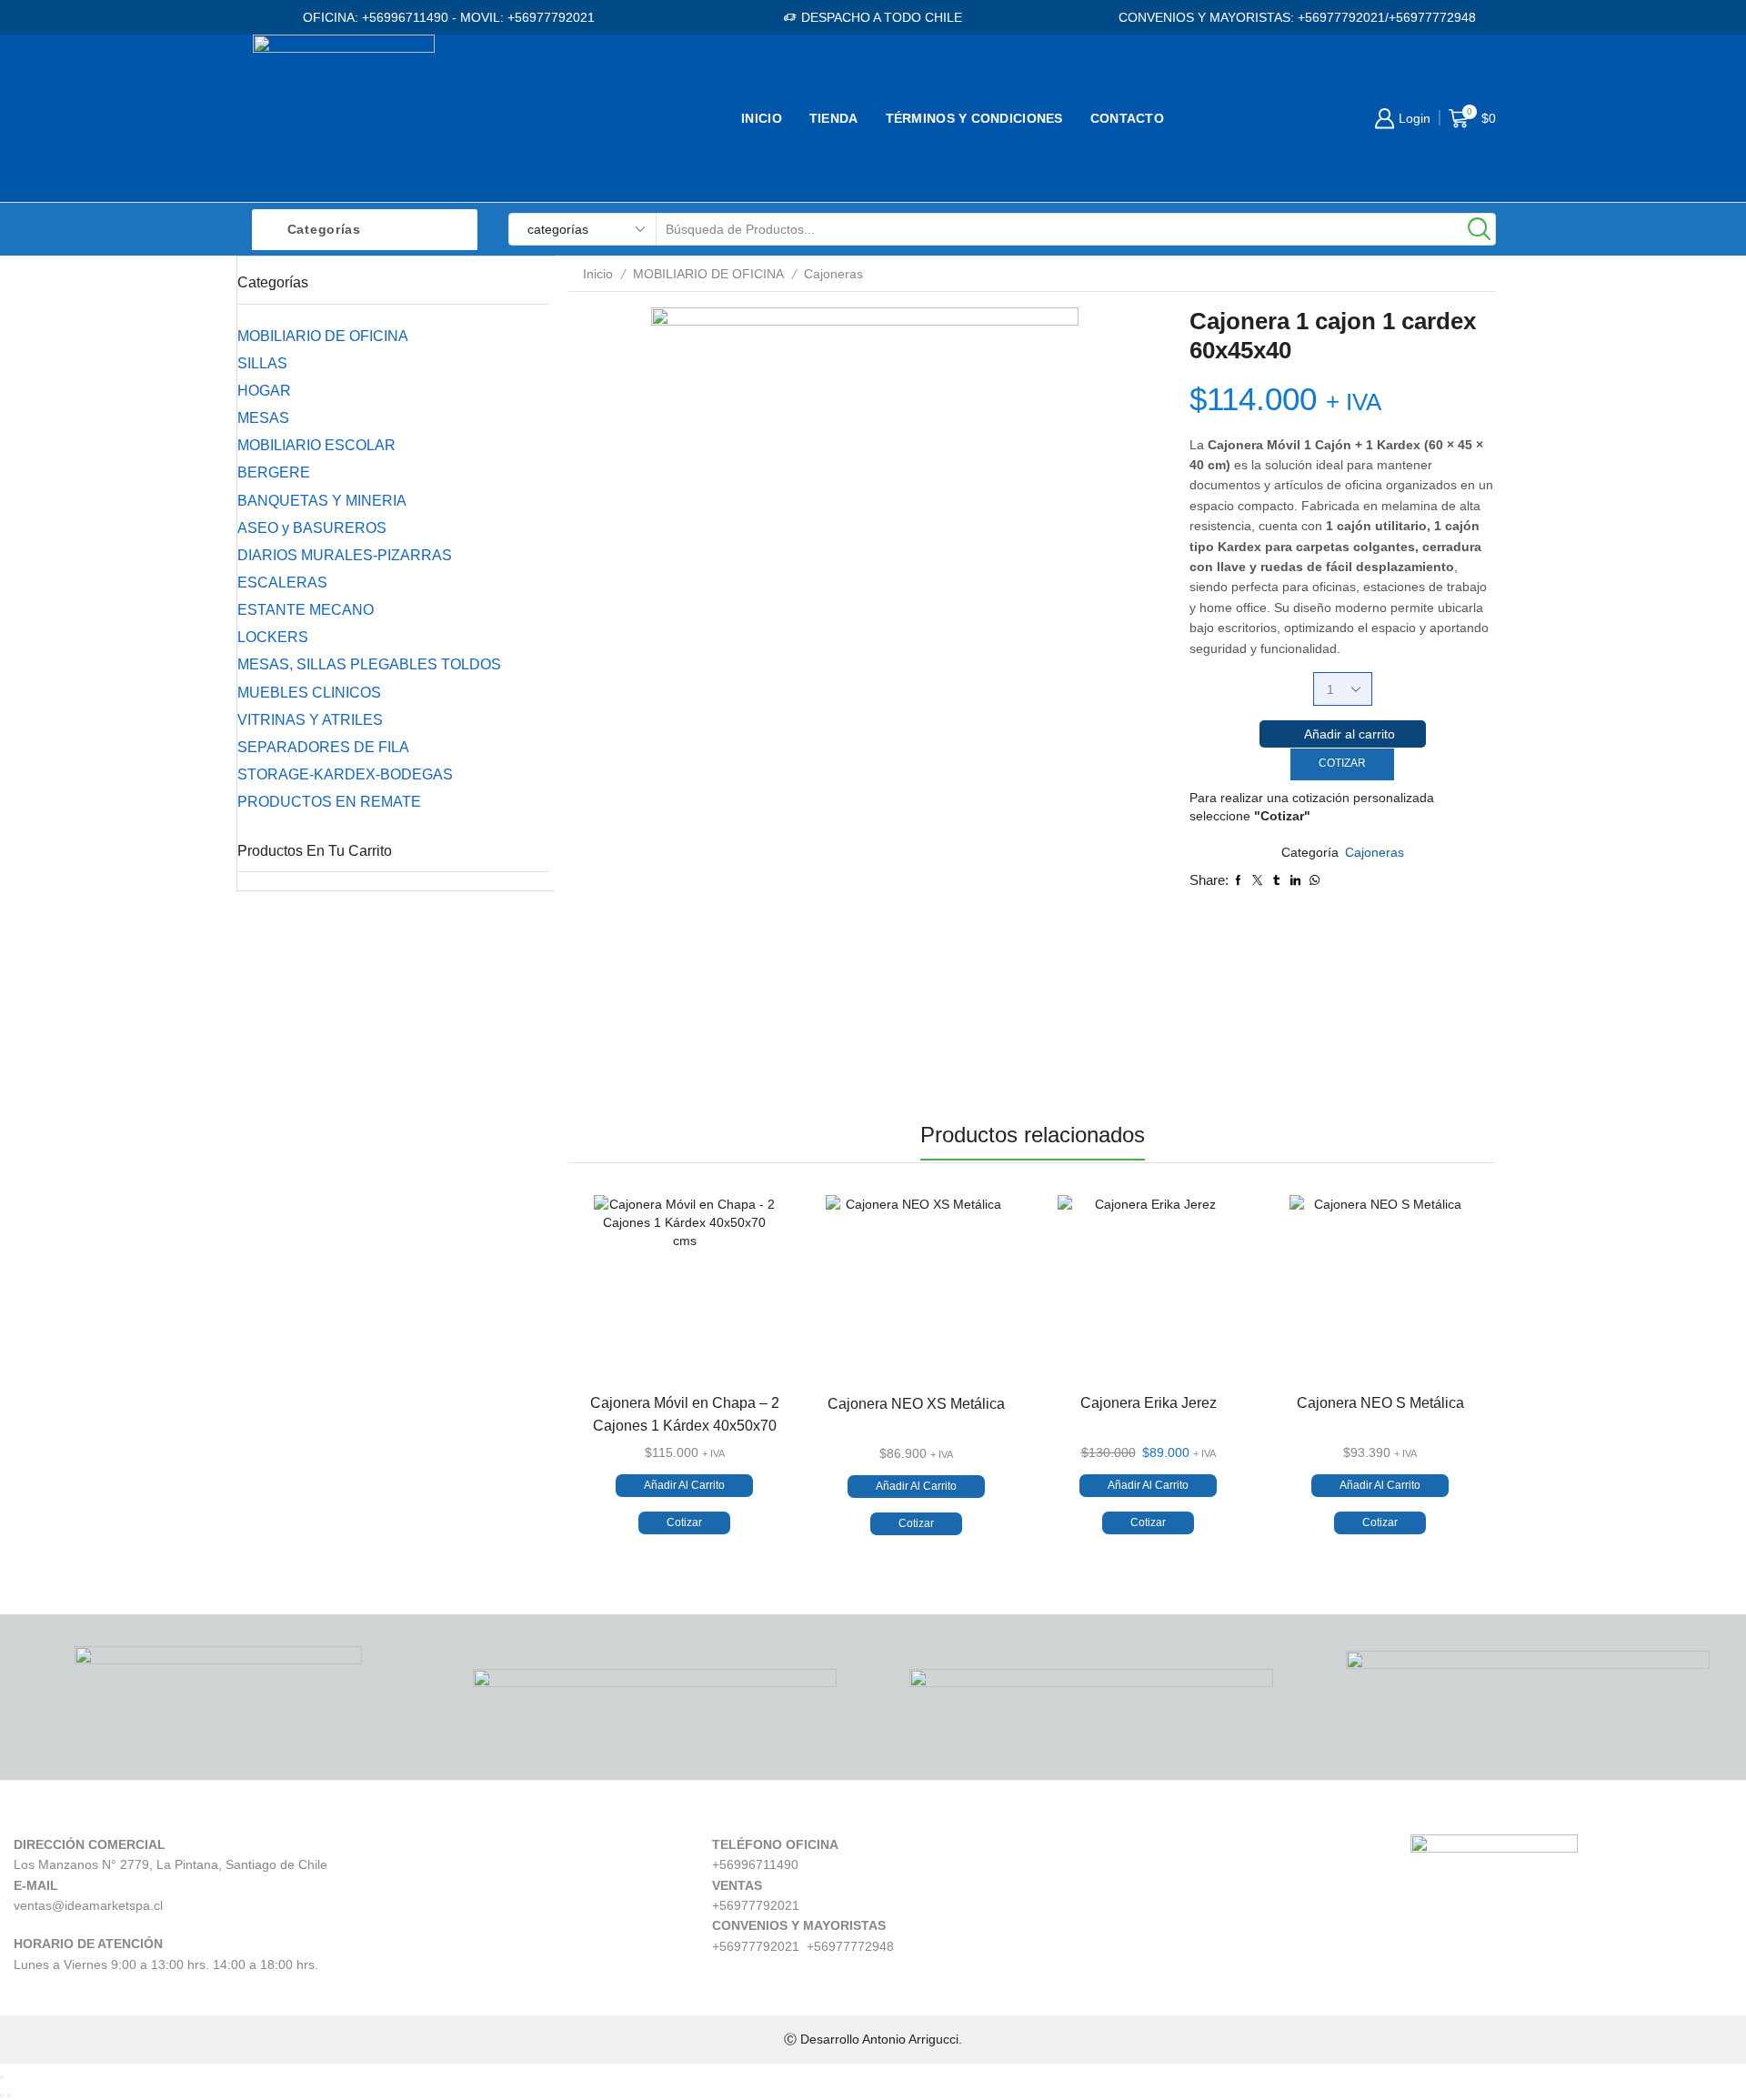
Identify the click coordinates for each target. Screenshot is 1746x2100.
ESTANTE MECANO (306, 610)
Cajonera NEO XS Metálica (916, 1404)
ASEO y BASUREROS (312, 528)
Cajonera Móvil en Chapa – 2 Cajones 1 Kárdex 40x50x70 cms (685, 1426)
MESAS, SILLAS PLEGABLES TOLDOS (369, 664)
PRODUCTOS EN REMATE (329, 802)
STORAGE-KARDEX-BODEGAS (345, 774)
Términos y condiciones (974, 118)
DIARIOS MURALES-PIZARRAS (345, 555)
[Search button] (1480, 229)
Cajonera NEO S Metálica (1380, 1403)
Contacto (1127, 118)
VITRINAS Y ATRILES (310, 720)
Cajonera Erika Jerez (1149, 1403)
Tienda (834, 118)
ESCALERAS (282, 583)
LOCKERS (273, 637)
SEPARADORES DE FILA (323, 747)
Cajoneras (833, 274)
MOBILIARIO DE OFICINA (708, 274)
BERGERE (274, 472)
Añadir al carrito (1350, 734)
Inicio (762, 118)
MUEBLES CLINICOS (309, 693)
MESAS (263, 418)
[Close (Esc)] (2, 2077)
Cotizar (1342, 763)
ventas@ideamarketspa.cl (88, 1905)
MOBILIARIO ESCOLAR (316, 445)
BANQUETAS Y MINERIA (322, 501)
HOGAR (264, 391)
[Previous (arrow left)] (2, 2095)
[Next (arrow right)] (9, 2095)
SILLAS (262, 363)
